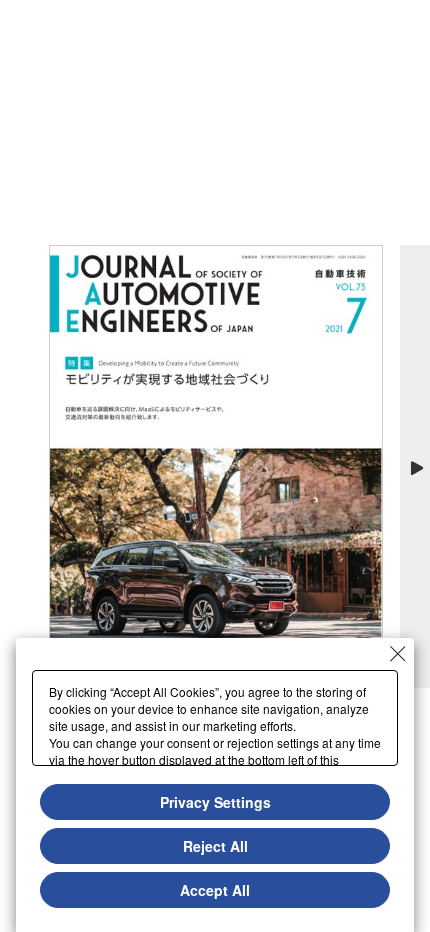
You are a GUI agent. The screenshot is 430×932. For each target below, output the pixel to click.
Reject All (215, 846)
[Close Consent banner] (398, 654)
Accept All (215, 890)
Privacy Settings (215, 802)
